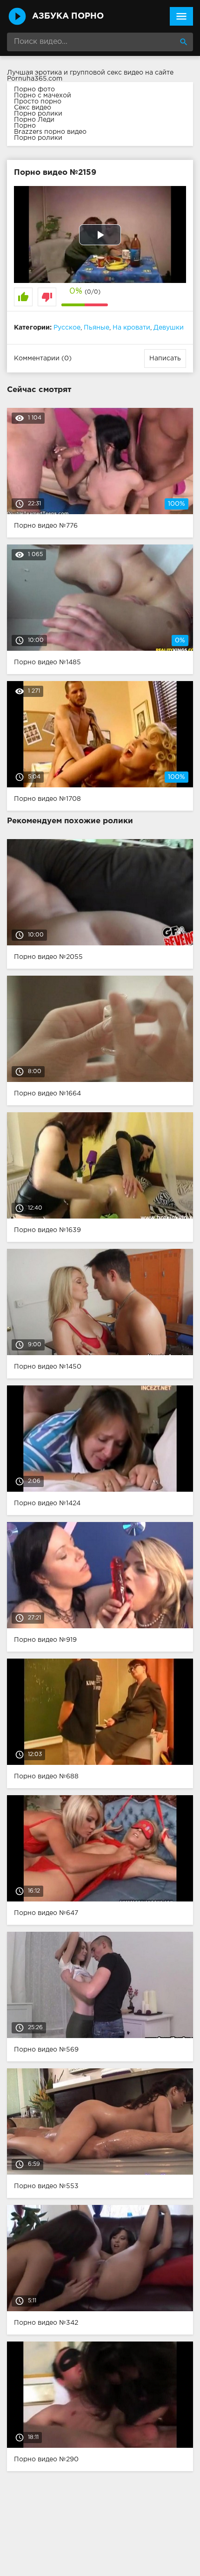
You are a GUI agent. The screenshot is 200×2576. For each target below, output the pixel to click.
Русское (67, 328)
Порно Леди (34, 120)
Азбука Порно (68, 16)
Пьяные (97, 328)
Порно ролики (38, 114)
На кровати (131, 328)
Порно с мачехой (43, 96)
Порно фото (34, 90)
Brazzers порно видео (50, 132)
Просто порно (38, 102)
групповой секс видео (107, 73)
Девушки (169, 328)
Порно (25, 126)
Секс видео (33, 108)
